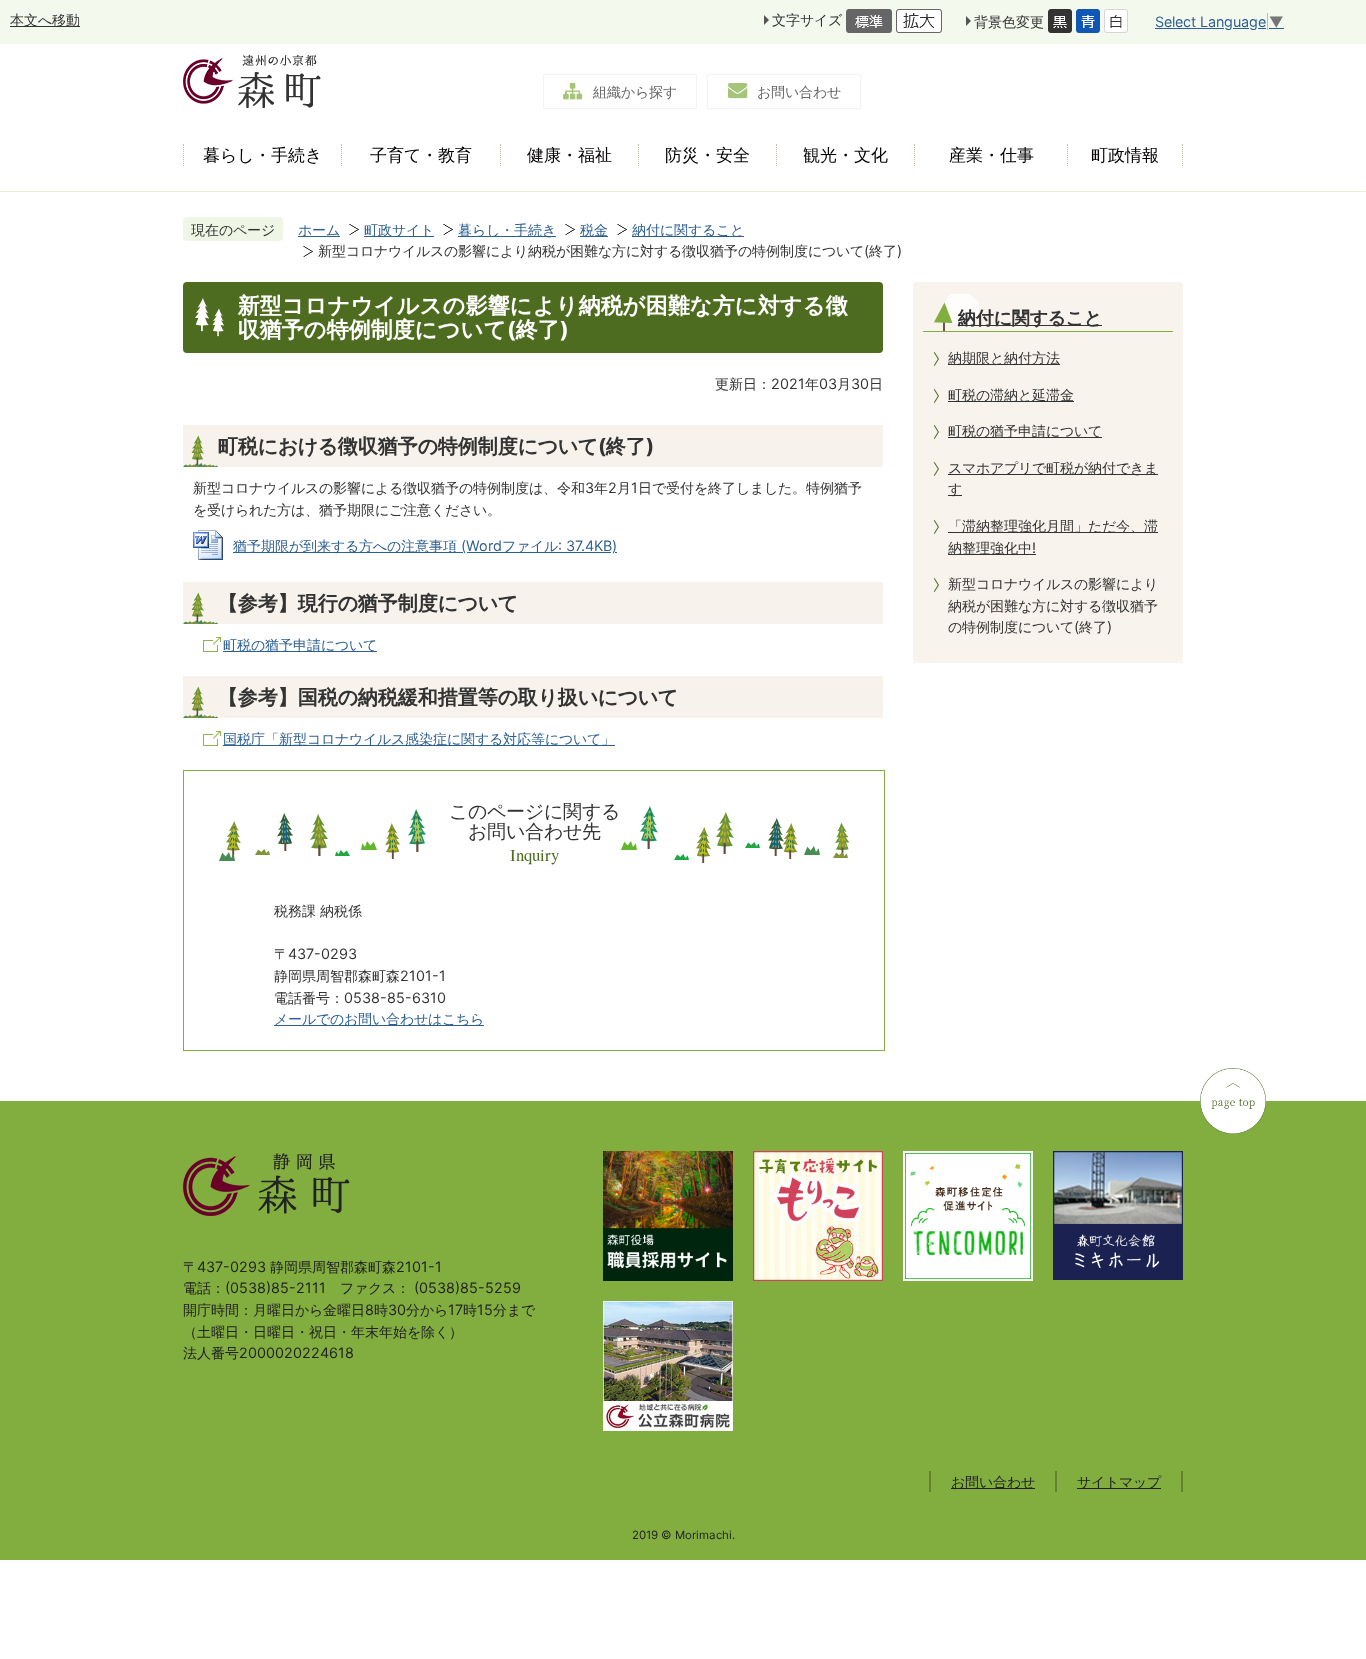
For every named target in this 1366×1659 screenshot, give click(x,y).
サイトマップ (1119, 1481)
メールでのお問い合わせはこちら (379, 1018)
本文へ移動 (45, 19)
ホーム (319, 229)
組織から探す (635, 91)
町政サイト (399, 229)
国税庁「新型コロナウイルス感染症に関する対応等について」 (419, 738)
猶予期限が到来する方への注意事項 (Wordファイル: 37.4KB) (425, 545)
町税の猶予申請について (300, 644)
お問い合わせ (799, 91)
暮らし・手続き (507, 229)
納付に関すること (688, 229)
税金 (594, 229)
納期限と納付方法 (1004, 357)
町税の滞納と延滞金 (1011, 394)
